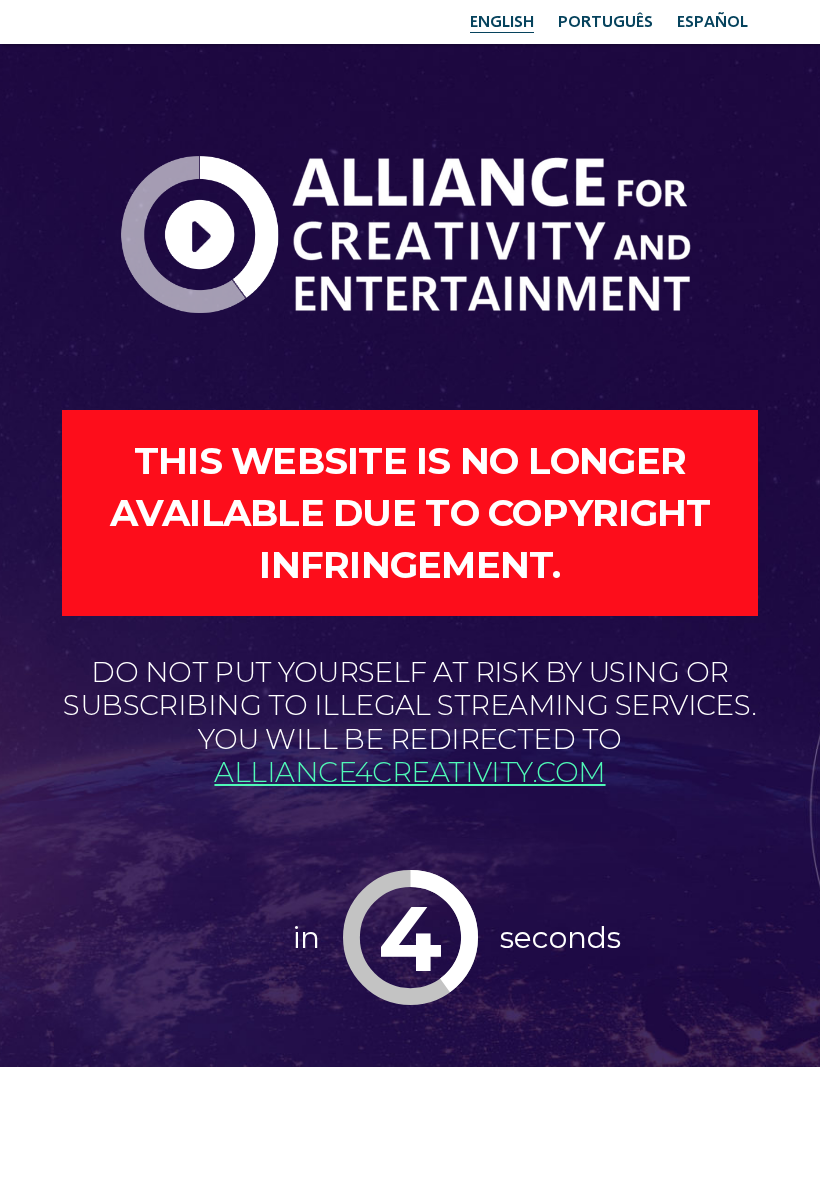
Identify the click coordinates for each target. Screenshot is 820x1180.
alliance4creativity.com (409, 772)
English (502, 20)
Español (712, 20)
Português (605, 20)
